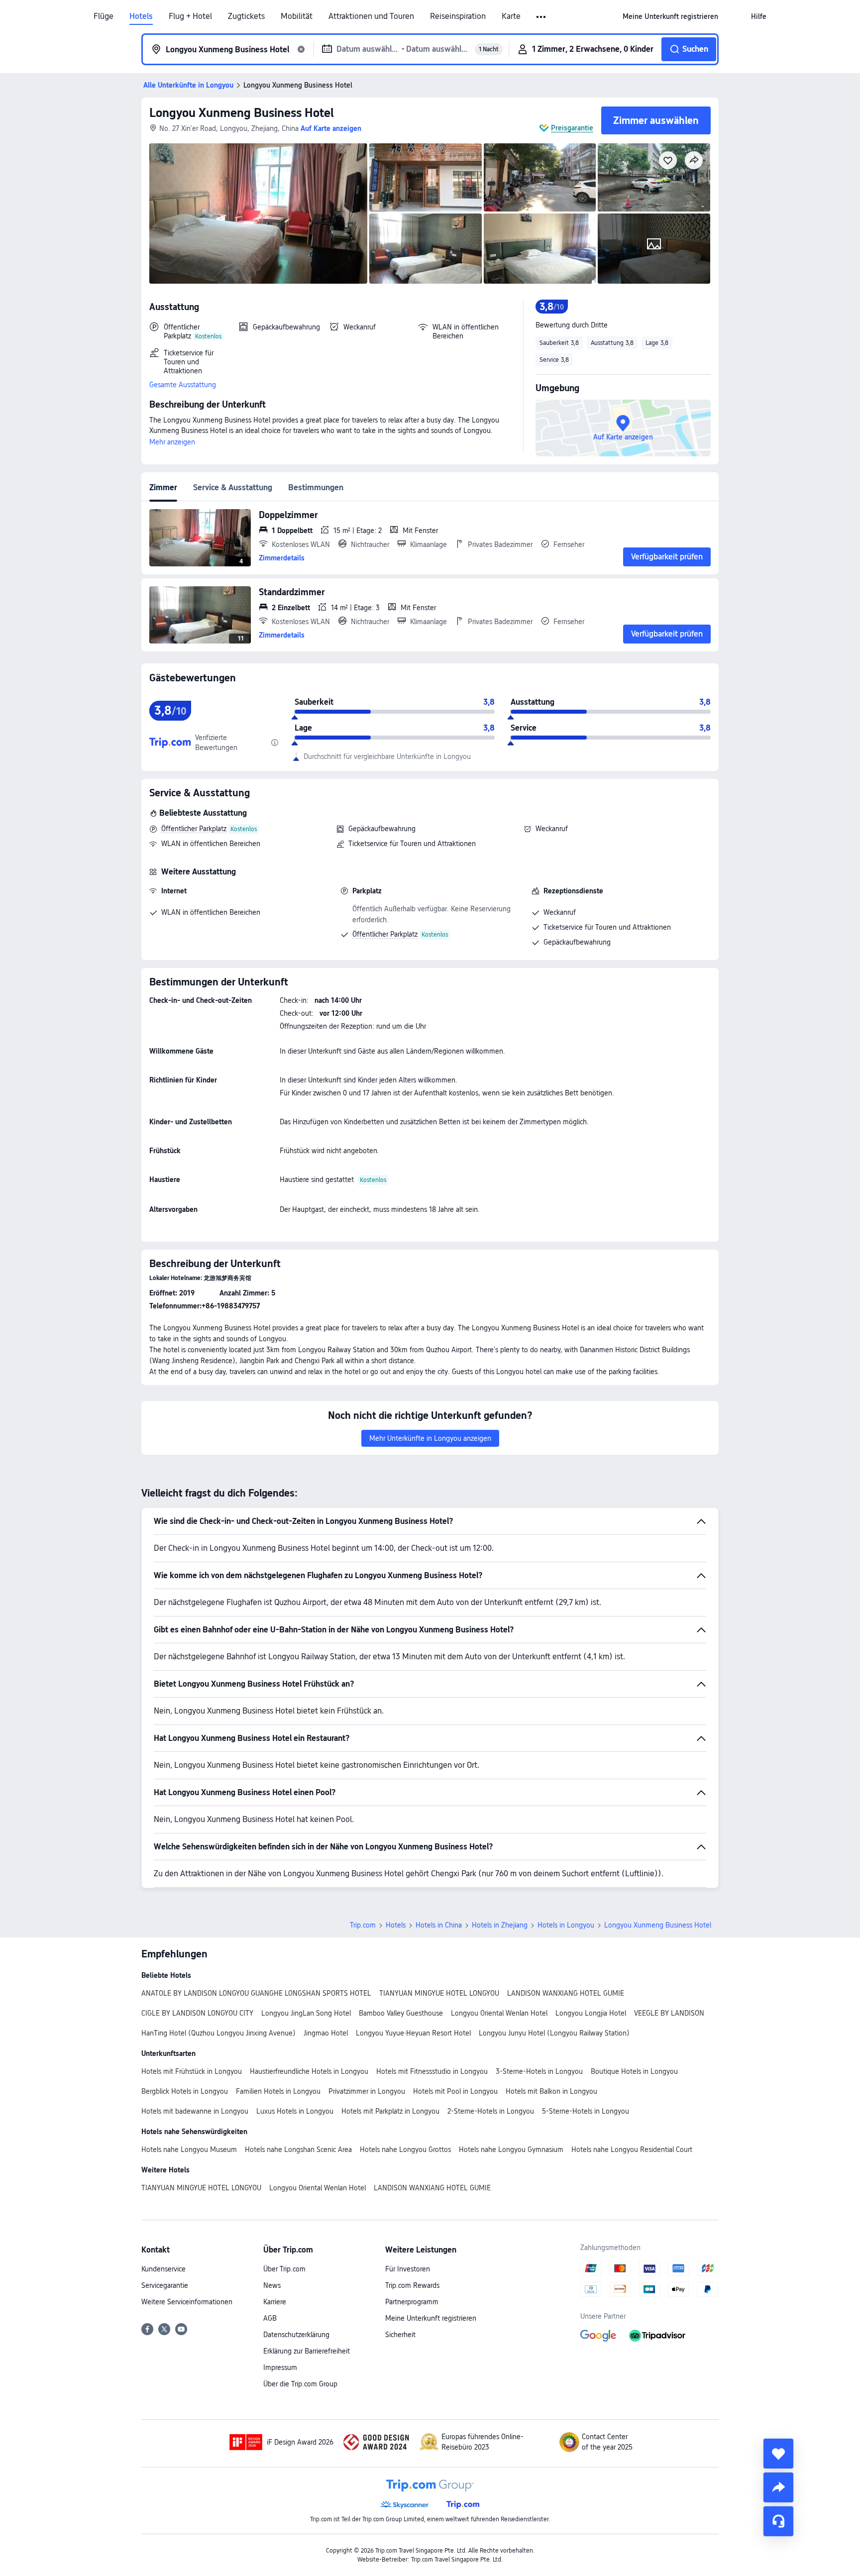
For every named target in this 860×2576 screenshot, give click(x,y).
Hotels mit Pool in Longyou (455, 2091)
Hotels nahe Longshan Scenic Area (298, 2149)
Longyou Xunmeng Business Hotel (242, 113)
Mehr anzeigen (172, 442)
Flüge (104, 16)
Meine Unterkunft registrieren (431, 2318)
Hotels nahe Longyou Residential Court (632, 2149)
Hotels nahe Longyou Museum (189, 2149)
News (272, 2285)
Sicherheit (400, 2335)
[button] (542, 17)
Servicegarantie (165, 2285)
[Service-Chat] (778, 2521)
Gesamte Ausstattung (183, 385)
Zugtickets (246, 16)
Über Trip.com (284, 2269)
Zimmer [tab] (163, 487)
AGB (270, 2318)
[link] (670, 16)
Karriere (275, 2302)
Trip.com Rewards (412, 2285)
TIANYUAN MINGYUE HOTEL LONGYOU (439, 1993)
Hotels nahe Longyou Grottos (405, 2149)
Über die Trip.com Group (300, 2384)
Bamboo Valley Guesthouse (401, 2013)
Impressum (280, 2367)
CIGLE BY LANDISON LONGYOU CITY (197, 2013)
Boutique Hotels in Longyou (634, 2071)
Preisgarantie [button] (572, 128)
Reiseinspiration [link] (458, 16)
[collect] (778, 2454)
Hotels (141, 16)
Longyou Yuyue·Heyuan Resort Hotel (413, 2033)
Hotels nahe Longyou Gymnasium (511, 2149)
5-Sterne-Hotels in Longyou (586, 2111)
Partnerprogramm (412, 2302)
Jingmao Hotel (326, 2033)
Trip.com (363, 1925)
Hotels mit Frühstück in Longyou (192, 2071)
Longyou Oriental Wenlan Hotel (499, 2013)
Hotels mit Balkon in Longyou (551, 2091)
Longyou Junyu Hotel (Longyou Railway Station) (554, 2033)
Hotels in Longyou (566, 1925)
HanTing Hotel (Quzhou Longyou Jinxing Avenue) (218, 2033)
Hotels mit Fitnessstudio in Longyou (432, 2071)
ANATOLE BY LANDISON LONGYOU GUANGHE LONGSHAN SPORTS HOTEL (256, 1993)
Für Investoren (408, 2269)
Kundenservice (163, 2269)
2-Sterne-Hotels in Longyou (491, 2111)
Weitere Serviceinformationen (187, 2302)
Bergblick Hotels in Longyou (185, 2091)
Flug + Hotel (190, 16)
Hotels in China (439, 1925)
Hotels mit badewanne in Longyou (195, 2111)
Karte (511, 16)
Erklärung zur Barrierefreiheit (307, 2351)
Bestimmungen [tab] (316, 487)
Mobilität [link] (297, 16)
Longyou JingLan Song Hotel (306, 2013)
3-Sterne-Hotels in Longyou (539, 2071)
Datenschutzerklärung (296, 2335)
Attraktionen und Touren (371, 16)
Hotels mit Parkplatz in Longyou (390, 2111)
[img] (258, 214)
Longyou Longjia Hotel (591, 2013)
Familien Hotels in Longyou (278, 2091)
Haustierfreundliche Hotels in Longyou (309, 2071)
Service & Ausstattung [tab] (233, 487)
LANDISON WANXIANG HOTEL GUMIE (566, 1993)
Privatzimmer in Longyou (367, 2091)
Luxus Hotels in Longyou (295, 2111)
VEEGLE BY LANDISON (669, 2013)
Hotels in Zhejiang (500, 1925)
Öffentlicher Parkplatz (194, 829)
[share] (778, 2487)
